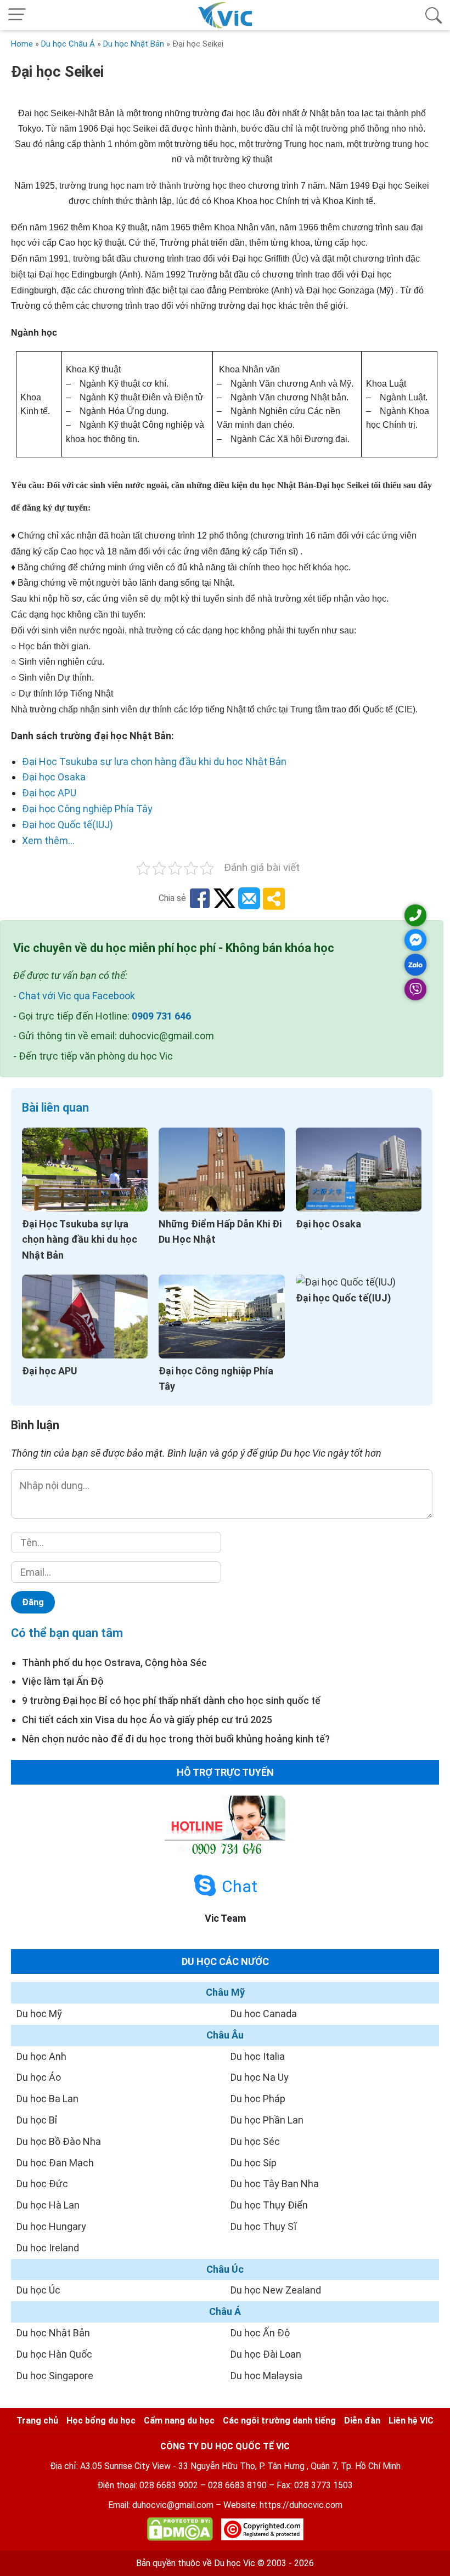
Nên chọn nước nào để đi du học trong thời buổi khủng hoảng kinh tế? (176, 1739)
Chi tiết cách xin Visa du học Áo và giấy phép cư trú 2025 (147, 1720)
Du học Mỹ (39, 2014)
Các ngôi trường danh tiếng (279, 2421)
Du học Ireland (48, 2248)
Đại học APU (49, 793)
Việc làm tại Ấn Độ (63, 1681)
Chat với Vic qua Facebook (77, 996)
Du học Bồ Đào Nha (59, 2141)
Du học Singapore (55, 2376)
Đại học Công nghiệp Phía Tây (87, 809)
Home (22, 44)
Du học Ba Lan (47, 2099)
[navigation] (17, 15)
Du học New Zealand (276, 2290)
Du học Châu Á (68, 44)
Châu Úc (225, 2269)
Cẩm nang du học (179, 2421)
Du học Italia (258, 2056)
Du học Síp (254, 2163)
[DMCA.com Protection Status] (180, 2531)
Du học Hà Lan (48, 2205)
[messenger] (415, 940)
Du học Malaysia (266, 2376)
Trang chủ (37, 2421)
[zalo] (415, 965)
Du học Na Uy (260, 2077)
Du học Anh (41, 2056)
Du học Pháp (258, 2099)
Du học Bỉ (37, 2120)
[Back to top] (417, 2543)
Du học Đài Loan (266, 2354)
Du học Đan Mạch (55, 2163)
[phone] (415, 915)
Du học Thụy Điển (269, 2205)
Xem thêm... (48, 840)
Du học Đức (42, 2184)
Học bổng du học (101, 2421)
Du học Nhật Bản (134, 44)
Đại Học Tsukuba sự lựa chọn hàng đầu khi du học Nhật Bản (154, 762)
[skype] (205, 1886)
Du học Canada (264, 2014)
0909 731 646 (161, 1016)
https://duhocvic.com (301, 2505)
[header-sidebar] (434, 15)
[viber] (415, 989)
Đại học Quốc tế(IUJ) (67, 825)
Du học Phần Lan (267, 2120)
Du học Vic (235, 2563)
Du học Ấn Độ (260, 2333)
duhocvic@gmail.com (173, 2505)
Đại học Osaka (54, 777)
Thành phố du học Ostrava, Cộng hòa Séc (114, 1663)
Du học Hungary (51, 2226)
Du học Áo (39, 2077)
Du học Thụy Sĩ (263, 2226)
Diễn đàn (362, 2421)
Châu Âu (225, 2035)
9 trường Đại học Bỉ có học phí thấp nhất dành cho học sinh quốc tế (171, 1700)
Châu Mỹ (225, 1992)
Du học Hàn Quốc (54, 2354)
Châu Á (225, 2311)
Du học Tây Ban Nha (275, 2184)
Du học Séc (255, 2141)
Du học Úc (38, 2290)
